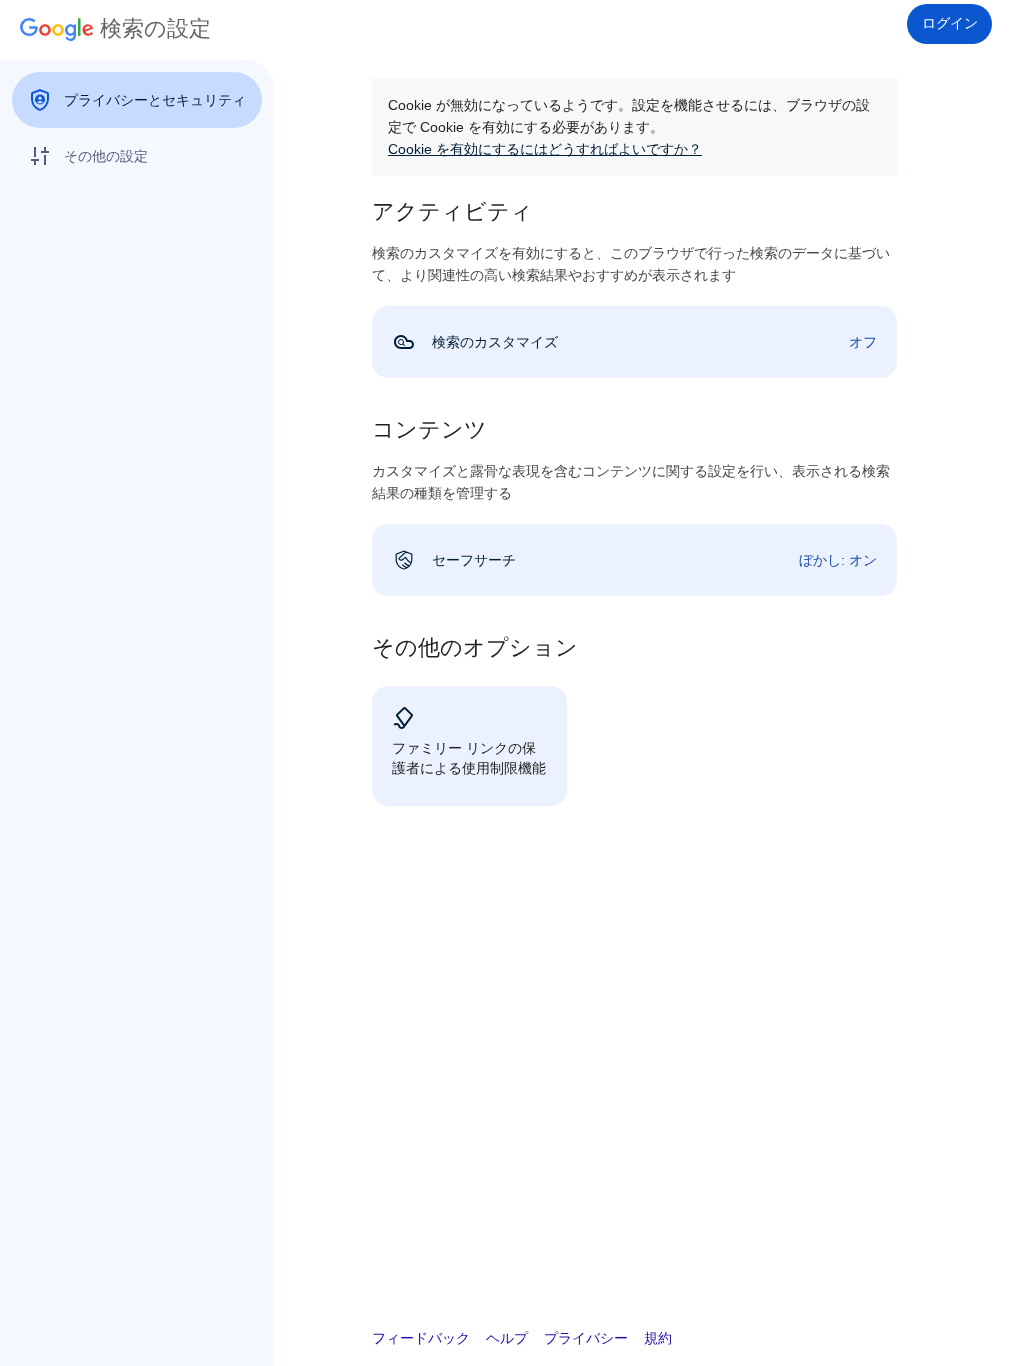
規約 (658, 1338)
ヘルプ (507, 1338)
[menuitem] (137, 100)
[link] (634, 342)
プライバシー (586, 1338)
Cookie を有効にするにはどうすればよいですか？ (545, 149)
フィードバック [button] (421, 1338)
